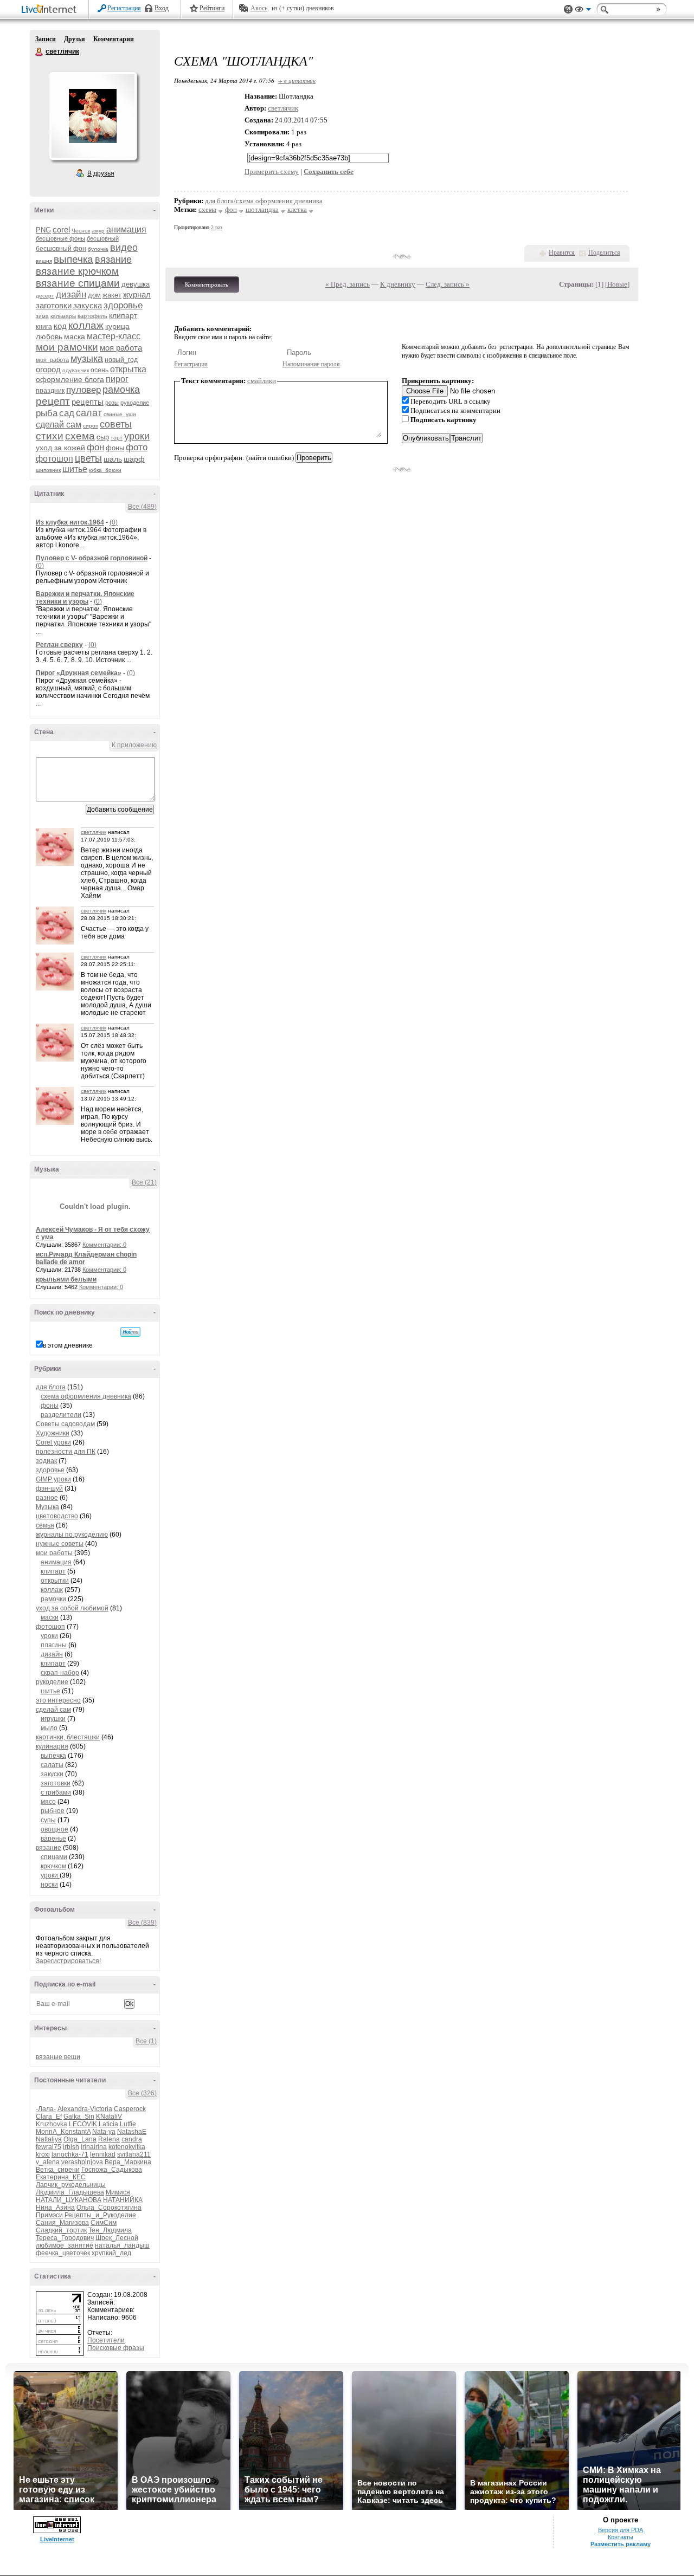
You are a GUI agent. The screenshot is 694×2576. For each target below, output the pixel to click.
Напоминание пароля (311, 364)
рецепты (88, 402)
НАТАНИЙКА (123, 2200)
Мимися (118, 2192)
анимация (126, 229)
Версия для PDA (621, 2530)
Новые (617, 284)
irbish (71, 2147)
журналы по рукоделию (72, 1535)
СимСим (104, 2223)
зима (42, 316)
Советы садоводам (65, 1424)
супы (48, 1820)
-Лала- (46, 2109)
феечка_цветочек (63, 2253)
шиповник (48, 470)
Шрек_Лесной (117, 2238)
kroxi (43, 2154)
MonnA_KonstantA (63, 2132)
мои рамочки (67, 347)
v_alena (48, 2162)
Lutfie (128, 2124)
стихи (50, 436)
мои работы (54, 1553)
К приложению (134, 745)
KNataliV (109, 2117)
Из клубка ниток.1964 (70, 522)
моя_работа (52, 360)
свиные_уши (120, 414)
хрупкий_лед (111, 2253)
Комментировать (207, 284)
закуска (88, 305)
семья (45, 1525)
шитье (75, 469)
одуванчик (76, 370)
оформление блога (70, 379)
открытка (128, 369)
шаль (113, 459)
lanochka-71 (70, 2154)
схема (80, 436)
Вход (162, 8)
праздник (50, 391)
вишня (44, 261)
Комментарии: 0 (104, 1245)
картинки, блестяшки (68, 1737)
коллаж (86, 325)
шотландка (262, 209)
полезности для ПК (66, 1452)
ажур (98, 231)
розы (112, 403)
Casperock (130, 2109)
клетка (297, 209)
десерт (45, 296)
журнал (137, 295)
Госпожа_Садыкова (112, 2170)
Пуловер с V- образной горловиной (92, 558)
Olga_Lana (80, 2139)
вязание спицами (78, 283)
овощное (54, 1829)
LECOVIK (83, 2124)
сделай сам (59, 425)
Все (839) (142, 1923)
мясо (48, 1802)
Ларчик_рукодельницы (71, 2185)
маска (75, 336)
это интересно (58, 1700)
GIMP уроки (53, 1479)
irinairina (94, 2147)
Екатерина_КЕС (61, 2177)
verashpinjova (82, 2162)
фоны (115, 448)
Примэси (49, 2215)
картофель (92, 316)
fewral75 (49, 2147)
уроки (137, 436)
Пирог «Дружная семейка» (79, 673)
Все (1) (146, 2041)
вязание (113, 260)
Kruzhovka (52, 2124)
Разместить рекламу (621, 2544)
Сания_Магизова (62, 2223)
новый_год (121, 360)
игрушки (53, 1719)
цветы (88, 458)
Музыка (47, 1507)
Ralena (109, 2139)
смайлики (262, 381)
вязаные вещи (58, 2057)
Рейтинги (212, 8)
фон (95, 447)
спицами (54, 1857)
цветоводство (57, 1516)
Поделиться (604, 253)
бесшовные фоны (60, 238)
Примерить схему (272, 171)
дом (94, 295)
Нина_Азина (55, 2208)
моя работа (121, 348)
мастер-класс (114, 336)
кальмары (63, 316)
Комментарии (114, 39)
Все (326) (142, 2093)
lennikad (103, 2154)
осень (99, 370)
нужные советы (60, 1544)
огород (48, 369)
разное (47, 1498)
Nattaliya (49, 2139)
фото (137, 447)
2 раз (217, 227)
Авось (259, 8)
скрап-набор (60, 1673)
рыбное (53, 1811)
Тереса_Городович (65, 2238)
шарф (134, 459)
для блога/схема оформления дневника (264, 201)
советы (116, 424)
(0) (114, 522)
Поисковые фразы (116, 2348)
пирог (117, 379)
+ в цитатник (297, 80)
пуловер (83, 390)
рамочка (121, 390)
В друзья (101, 173)
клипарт (123, 315)
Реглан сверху (59, 645)
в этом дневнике (68, 1345)
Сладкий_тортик (61, 2230)
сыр (103, 437)
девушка (136, 284)
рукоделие (135, 403)
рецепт (53, 401)
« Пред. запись (348, 284)
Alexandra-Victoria (85, 2109)
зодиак (46, 1461)
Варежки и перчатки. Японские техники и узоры (85, 598)
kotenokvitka (127, 2147)
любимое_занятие (65, 2245)
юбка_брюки (105, 470)
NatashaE (132, 2132)
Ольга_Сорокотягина (109, 2208)
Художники (53, 1433)
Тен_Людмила (110, 2230)
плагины (54, 1645)
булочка (98, 249)
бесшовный (103, 238)
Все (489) (142, 507)
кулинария (52, 1746)
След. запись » (448, 284)
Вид (583, 11)
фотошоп (54, 459)
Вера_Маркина (128, 2162)
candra (132, 2139)
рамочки (53, 1599)
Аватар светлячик (93, 116)
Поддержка (568, 9)
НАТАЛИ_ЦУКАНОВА (69, 2200)
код (60, 326)
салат (89, 413)
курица (117, 326)
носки (49, 1885)
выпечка (73, 259)
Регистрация (124, 8)
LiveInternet (51, 10)
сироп (91, 426)
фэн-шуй (49, 1488)
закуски (52, 1774)
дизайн (71, 295)
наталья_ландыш (122, 2245)
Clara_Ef (49, 2117)
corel (61, 229)
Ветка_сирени (58, 2170)
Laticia (108, 2124)
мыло (49, 1728)
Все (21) (144, 1182)
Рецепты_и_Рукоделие (100, 2215)
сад (67, 413)
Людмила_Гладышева (70, 2192)
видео (124, 248)
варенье (53, 1839)
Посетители (106, 2340)
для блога (51, 1387)
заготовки (54, 305)
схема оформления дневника (86, 1396)
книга (44, 327)
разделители (61, 1415)
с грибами (56, 1792)
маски (50, 1617)
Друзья (75, 39)
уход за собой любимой (72, 1608)
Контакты (621, 2537)
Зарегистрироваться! (68, 1961)
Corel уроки (53, 1442)
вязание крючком (77, 271)
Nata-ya (104, 2132)
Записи (46, 39)
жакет (112, 295)
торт (117, 438)
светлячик (40, 52)
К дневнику (398, 284)
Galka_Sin (79, 2117)
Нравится (562, 253)
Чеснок (81, 231)
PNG (43, 230)
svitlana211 (134, 2154)
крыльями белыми (66, 1279)
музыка (87, 359)
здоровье (123, 305)
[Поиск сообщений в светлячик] (130, 1332)
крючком (53, 1866)
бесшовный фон (61, 249)
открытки (55, 1581)
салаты (52, 1765)
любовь (49, 336)
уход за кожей (60, 448)
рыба (47, 413)
